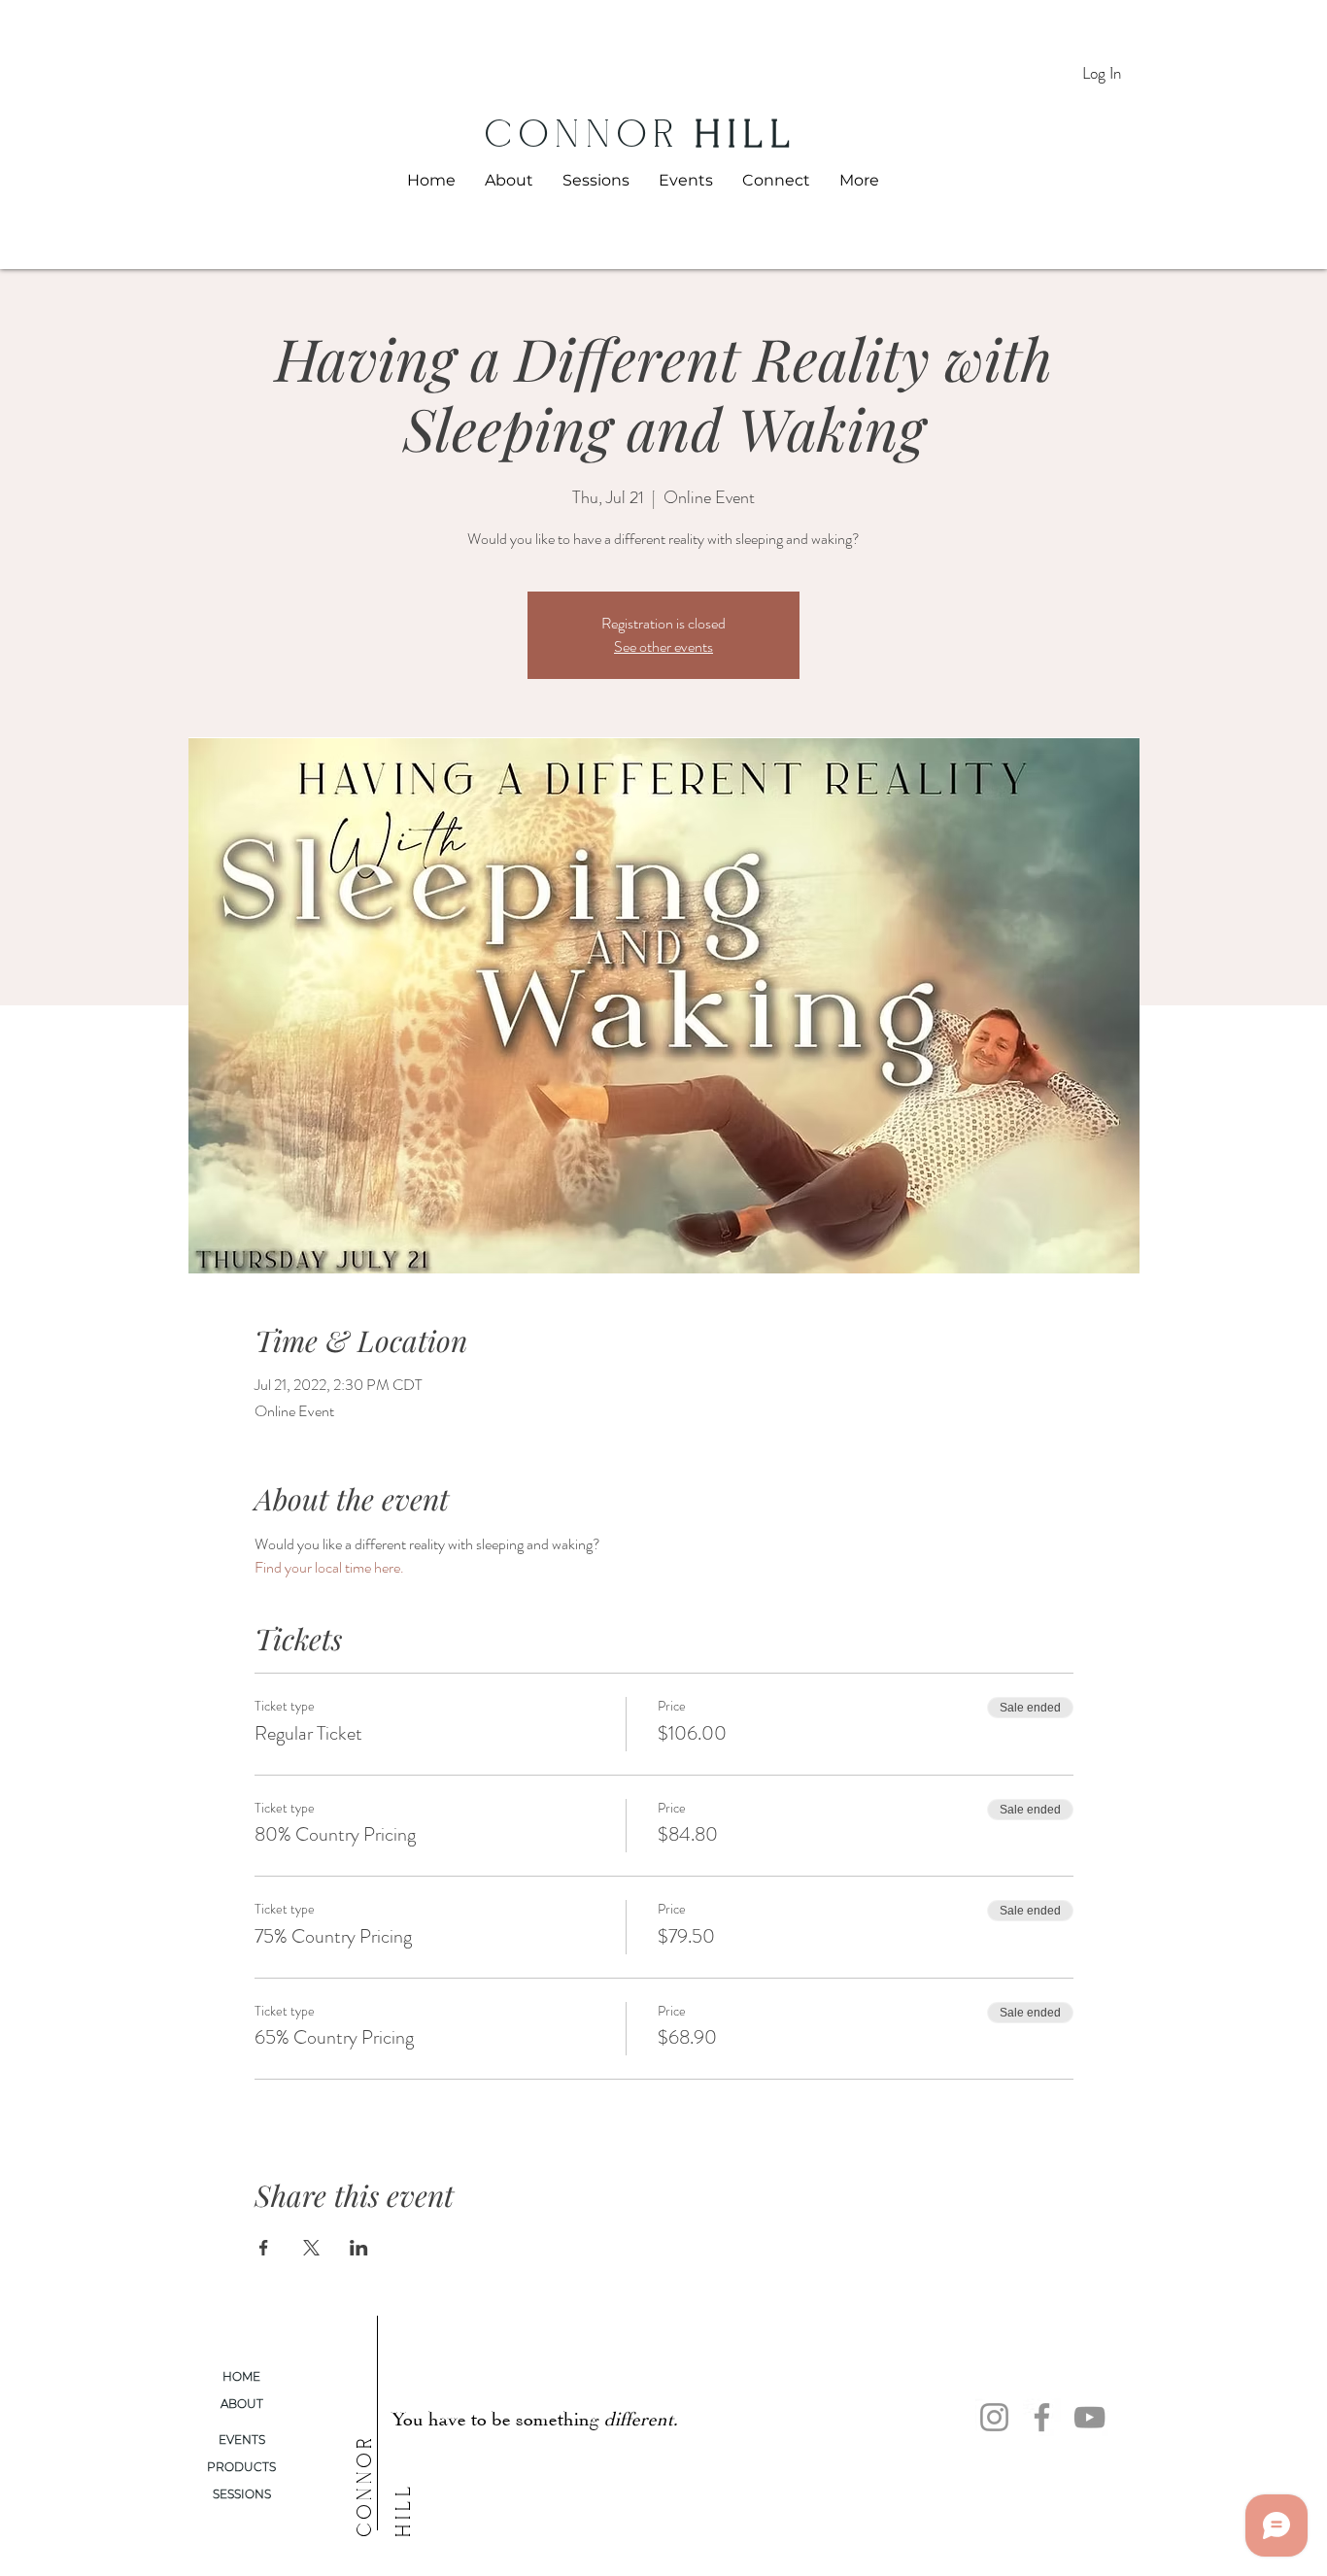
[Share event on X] (311, 2248)
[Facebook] (1042, 2417)
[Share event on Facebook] (264, 2248)
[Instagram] (994, 2417)
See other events (663, 646)
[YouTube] (1089, 2417)
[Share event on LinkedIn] (359, 2248)
